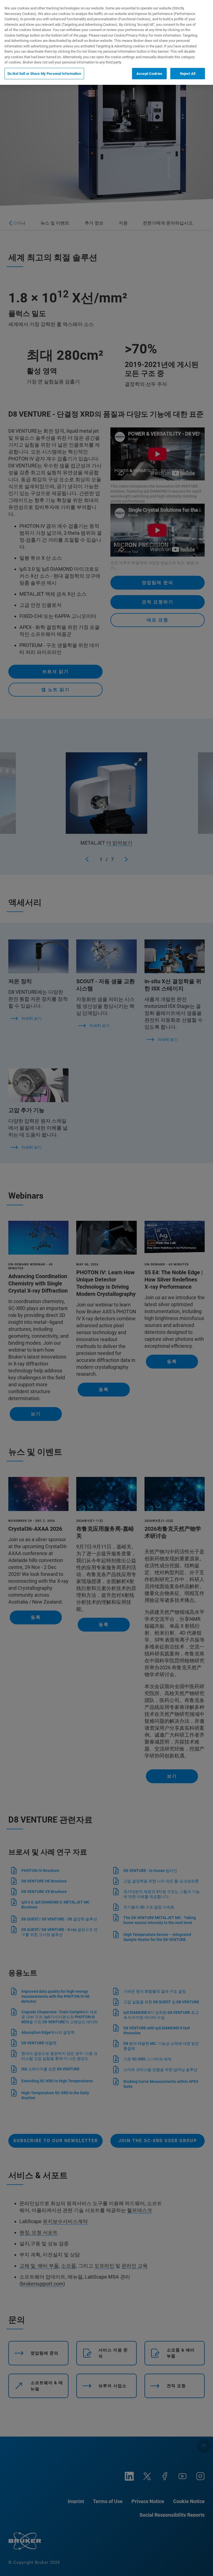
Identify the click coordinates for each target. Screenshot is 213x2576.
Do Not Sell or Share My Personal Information (44, 74)
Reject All (188, 74)
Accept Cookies (149, 74)
